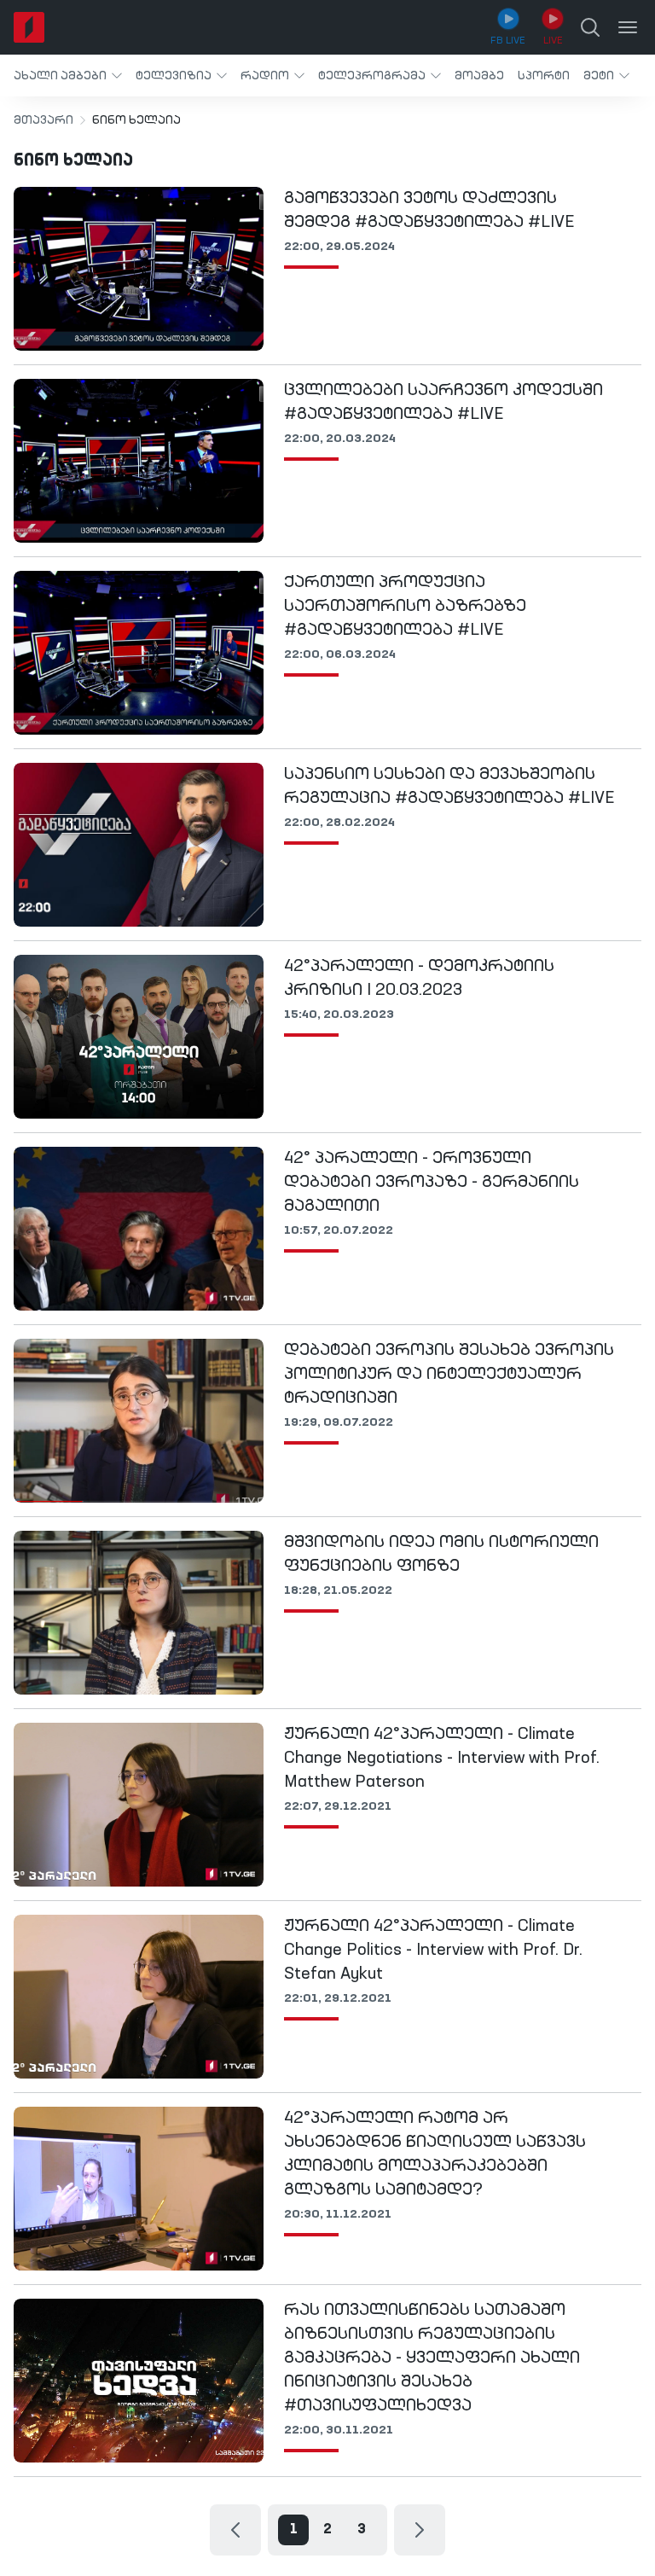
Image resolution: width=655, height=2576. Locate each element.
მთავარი (43, 120)
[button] (68, 76)
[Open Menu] (628, 27)
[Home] (29, 27)
